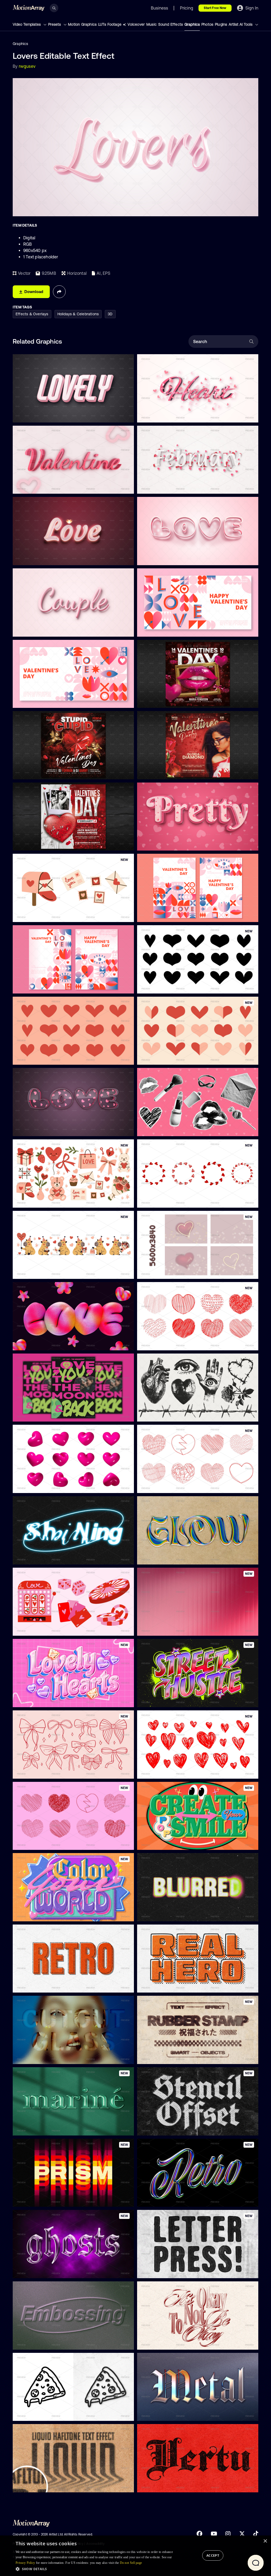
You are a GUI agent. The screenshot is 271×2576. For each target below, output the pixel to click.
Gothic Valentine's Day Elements (169, 1415)
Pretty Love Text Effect (161, 844)
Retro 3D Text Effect (159, 1843)
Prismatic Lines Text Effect (40, 2200)
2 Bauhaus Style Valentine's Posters (172, 915)
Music (152, 24)
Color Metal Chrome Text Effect (169, 2200)
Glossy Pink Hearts (33, 1486)
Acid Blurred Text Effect (162, 1914)
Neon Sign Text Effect (36, 1557)
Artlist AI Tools (241, 24)
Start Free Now (215, 8)
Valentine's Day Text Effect (40, 487)
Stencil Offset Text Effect (164, 2128)
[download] (126, 416)
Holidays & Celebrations (78, 314)
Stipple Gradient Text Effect (166, 2343)
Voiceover (136, 24)
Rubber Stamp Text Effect (164, 2057)
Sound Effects (171, 24)
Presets (55, 24)
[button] (94, 2569)
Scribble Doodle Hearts (161, 1486)
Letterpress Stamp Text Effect (168, 2271)
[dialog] (135, 2556)
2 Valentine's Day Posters (39, 986)
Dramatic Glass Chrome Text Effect (48, 2271)
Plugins (221, 24)
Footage (114, 24)
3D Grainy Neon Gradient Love (43, 1343)
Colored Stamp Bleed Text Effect (170, 2485)
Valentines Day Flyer (159, 701)
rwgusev (27, 66)
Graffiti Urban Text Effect (163, 1700)
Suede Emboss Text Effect (40, 2343)
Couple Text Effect (33, 630)
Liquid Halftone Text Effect (40, 2485)
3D (110, 314)
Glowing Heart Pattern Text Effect (46, 1129)
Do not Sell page (131, 2563)
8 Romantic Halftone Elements (168, 1129)
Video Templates (27, 24)
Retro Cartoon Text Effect (39, 1986)
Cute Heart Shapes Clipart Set (44, 1058)
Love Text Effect (31, 558)
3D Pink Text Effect (34, 1700)
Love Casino (28, 1629)
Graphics (192, 24)
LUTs (102, 24)
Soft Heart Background (161, 1272)
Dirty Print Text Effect (36, 2414)
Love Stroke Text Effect (162, 558)
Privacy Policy (25, 2563)
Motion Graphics (82, 24)
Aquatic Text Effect (34, 2128)
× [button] (265, 2541)
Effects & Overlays (32, 314)
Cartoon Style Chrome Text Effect (171, 1557)
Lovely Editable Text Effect (40, 415)
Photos (207, 24)
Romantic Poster (31, 1415)
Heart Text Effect (156, 415)
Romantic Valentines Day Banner (170, 630)
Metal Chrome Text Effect (164, 2414)
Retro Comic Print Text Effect (167, 1986)
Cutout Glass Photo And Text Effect (48, 2057)
